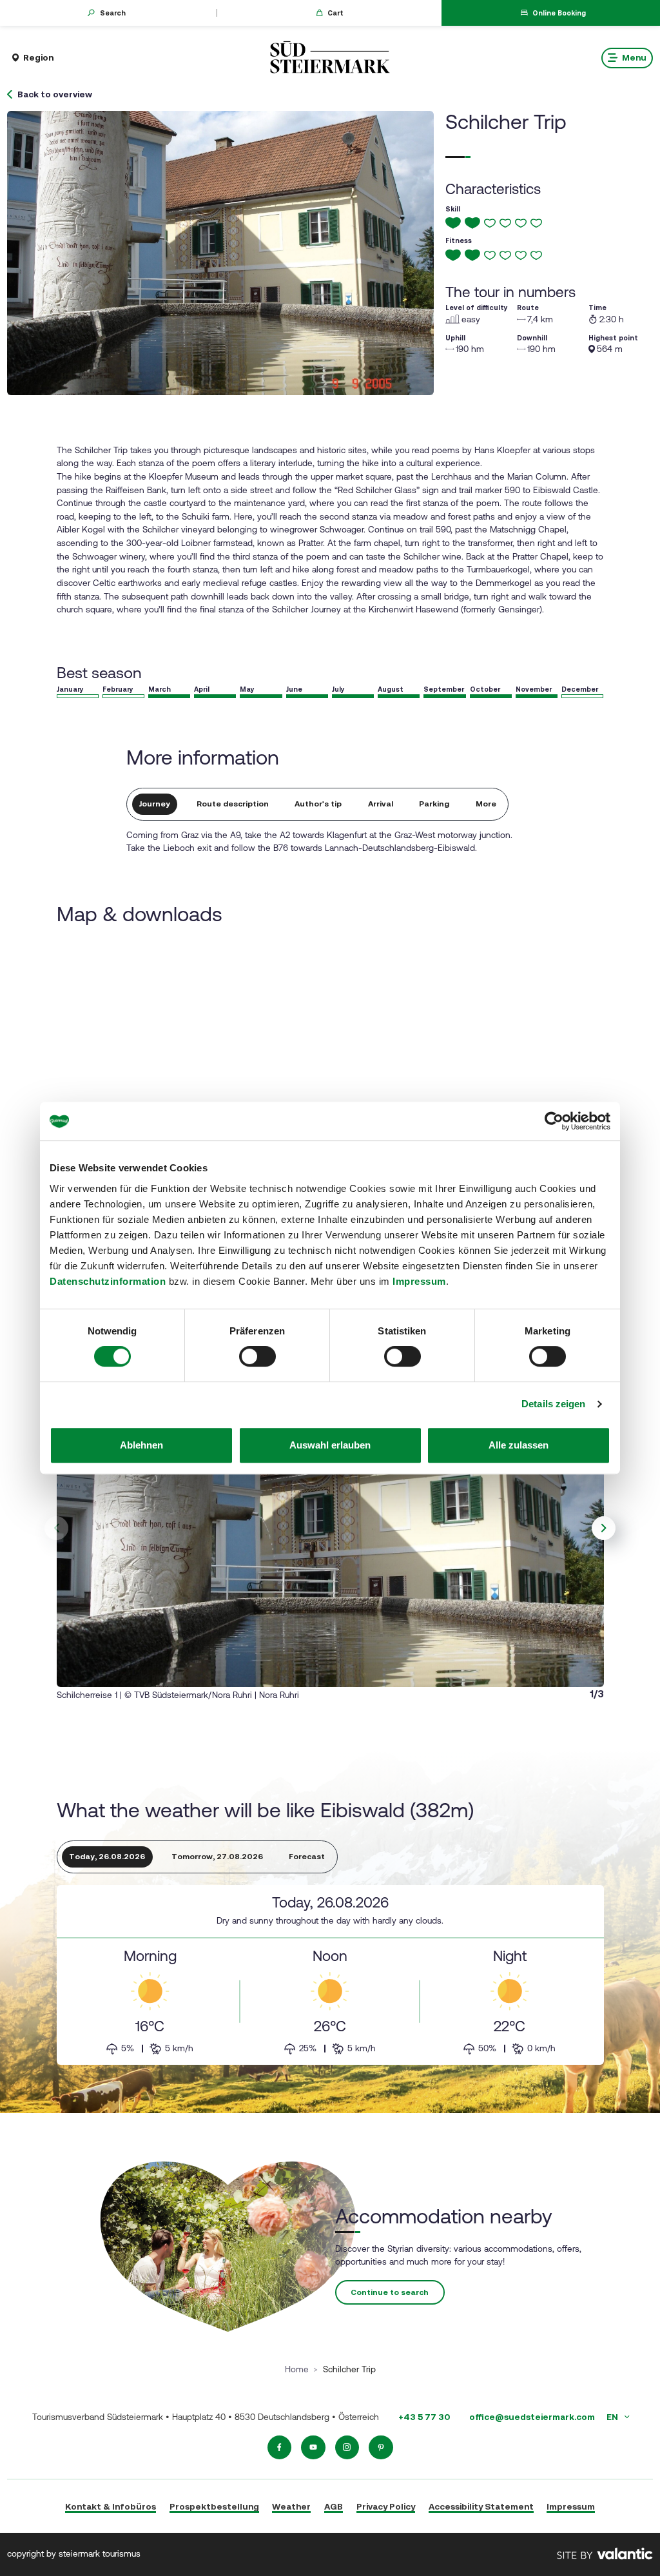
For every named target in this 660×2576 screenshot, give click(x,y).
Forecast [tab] (307, 1857)
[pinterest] (381, 2448)
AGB (334, 2506)
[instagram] (347, 2448)
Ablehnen (141, 1445)
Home (297, 2369)
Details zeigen (553, 1404)
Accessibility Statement (481, 2506)
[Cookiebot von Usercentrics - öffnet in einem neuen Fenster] (554, 1121)
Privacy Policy (386, 2506)
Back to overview (55, 95)
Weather (291, 2506)
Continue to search (390, 2292)
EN (613, 2417)
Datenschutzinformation (108, 1281)
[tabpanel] (330, 1975)
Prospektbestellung (214, 2506)
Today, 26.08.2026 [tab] (107, 1857)
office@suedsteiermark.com (532, 2417)
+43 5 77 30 (424, 2417)
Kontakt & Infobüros (111, 2506)
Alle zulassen (519, 1445)
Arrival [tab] (381, 804)
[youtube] (313, 2448)
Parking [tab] (434, 804)
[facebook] (280, 2448)
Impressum (419, 1281)
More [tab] (486, 804)
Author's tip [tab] (318, 804)
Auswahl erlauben (330, 1445)
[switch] (257, 1356)
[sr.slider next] (604, 1528)
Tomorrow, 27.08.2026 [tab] (217, 1857)
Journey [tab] (155, 804)
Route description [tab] (233, 804)
